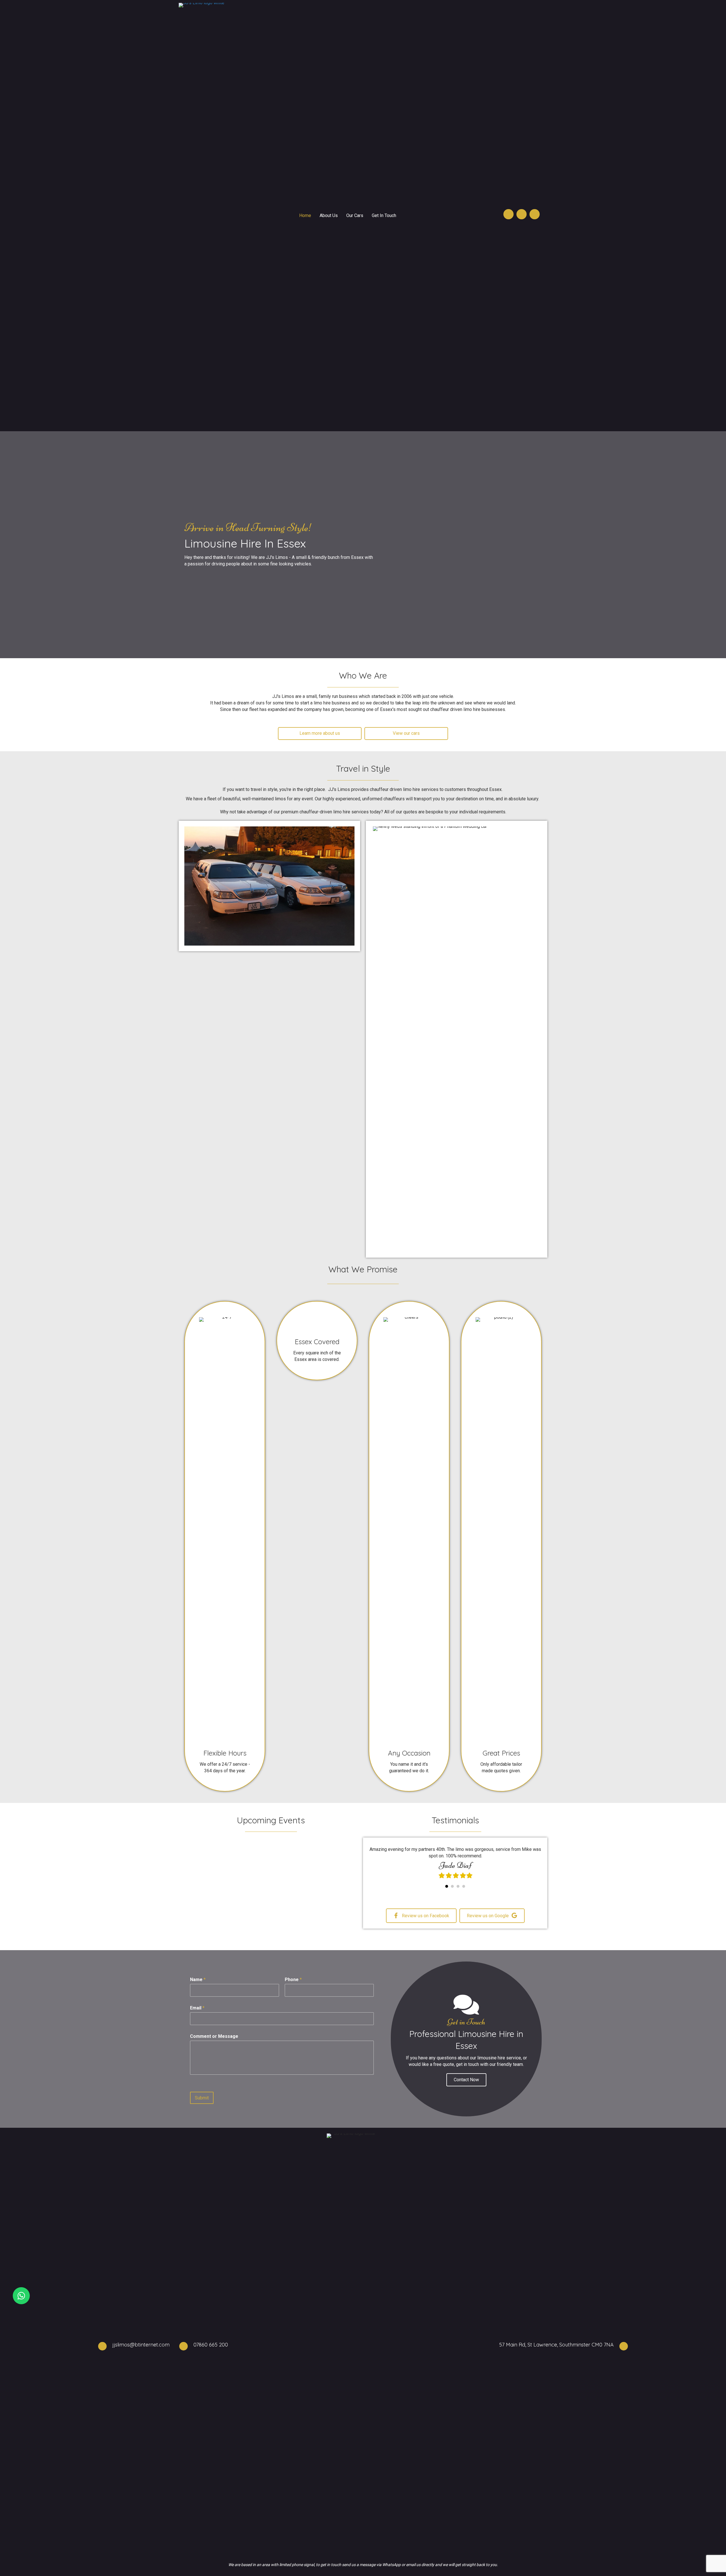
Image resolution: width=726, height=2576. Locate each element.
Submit (202, 2102)
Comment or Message (214, 2040)
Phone (293, 1983)
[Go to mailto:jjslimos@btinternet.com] (522, 214)
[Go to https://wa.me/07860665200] (21, 2296)
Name (198, 1983)
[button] (466, 2083)
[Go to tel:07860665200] (508, 214)
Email (197, 2012)
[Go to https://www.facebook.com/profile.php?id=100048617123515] (535, 214)
